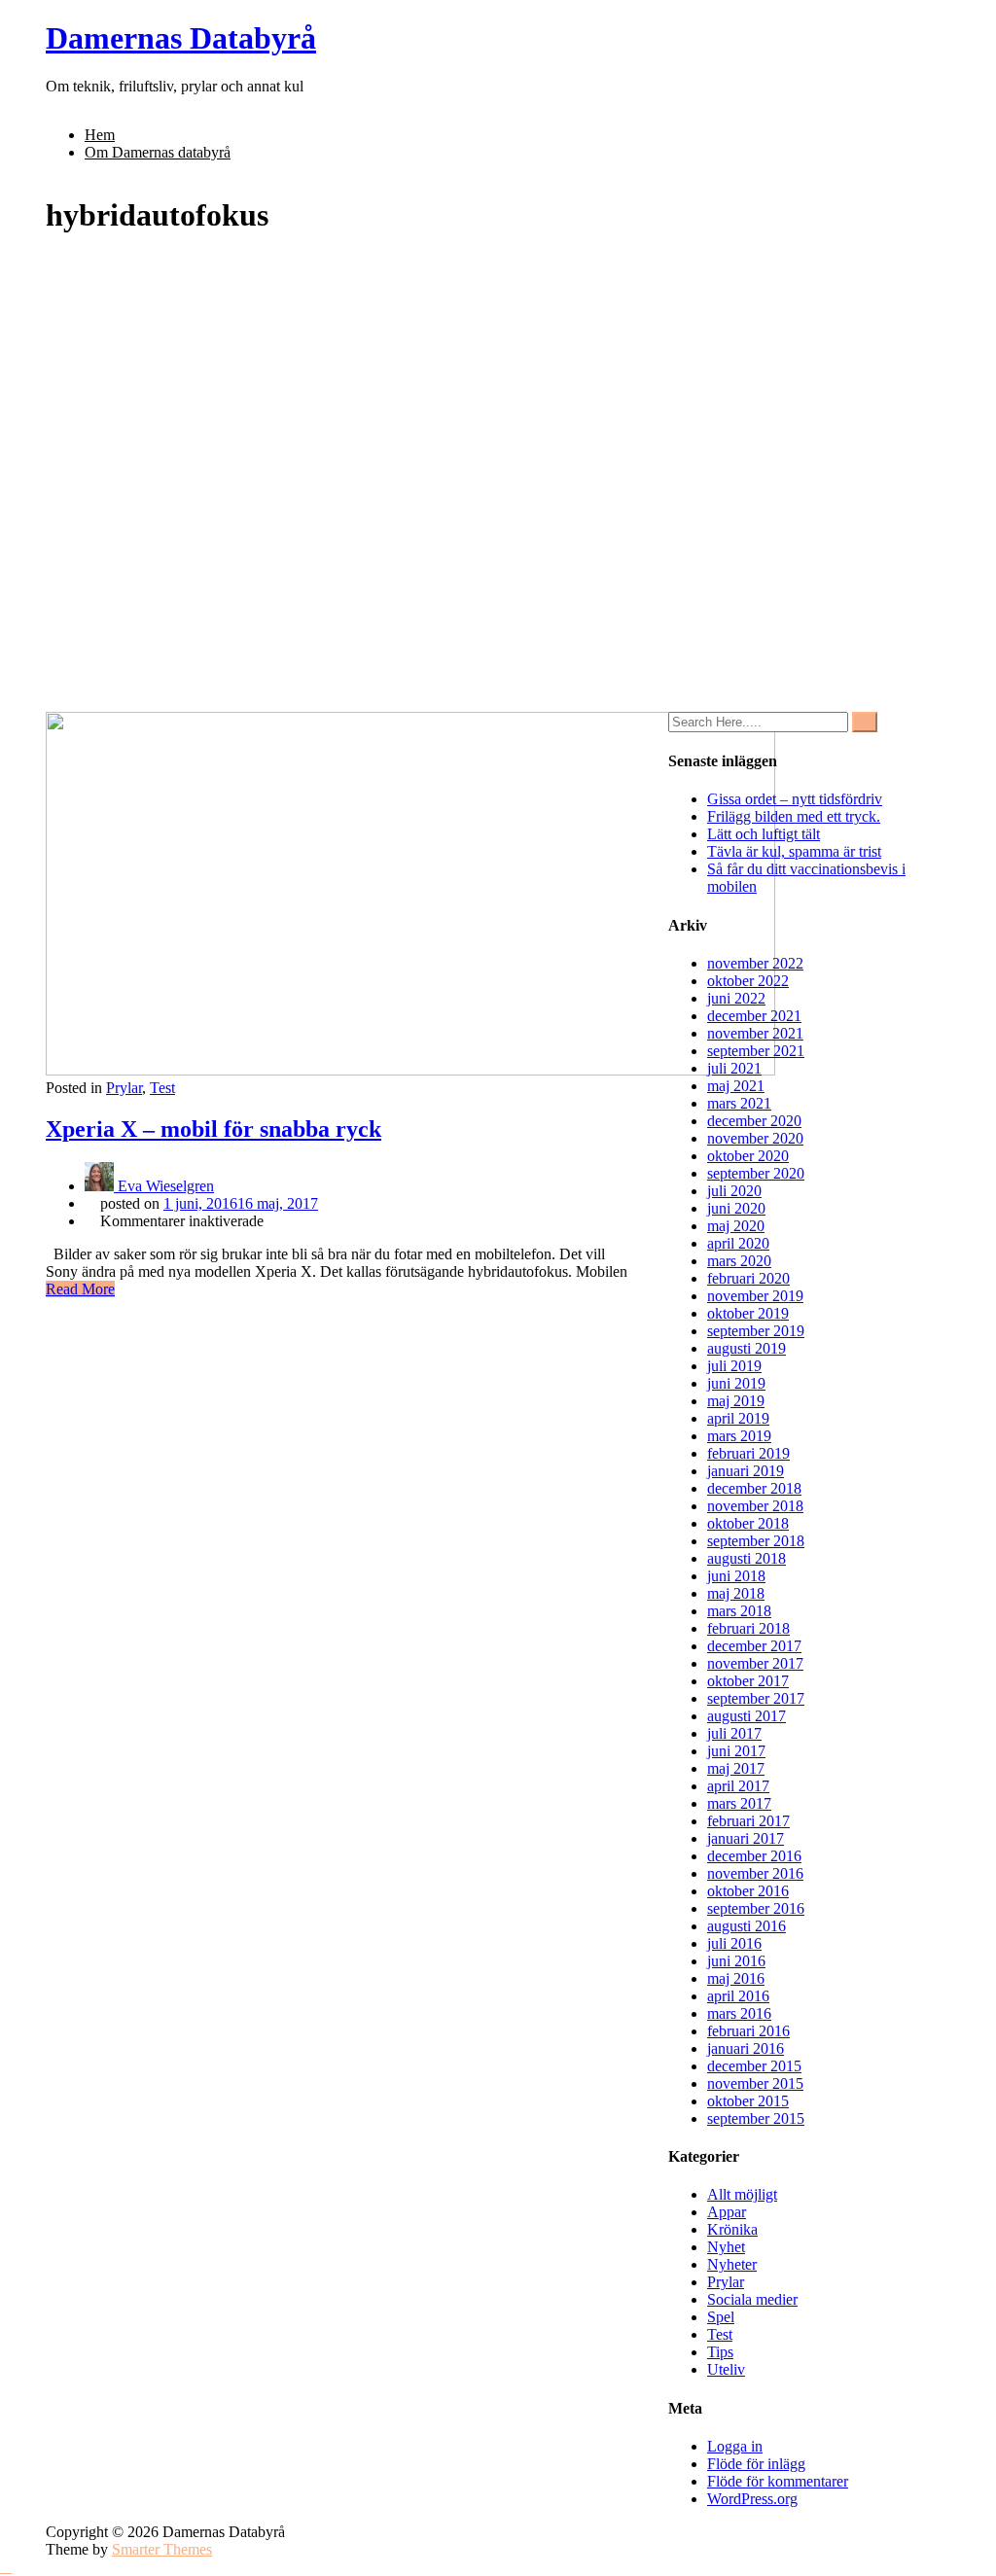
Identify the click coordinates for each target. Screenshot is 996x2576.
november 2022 (755, 963)
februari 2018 (748, 1628)
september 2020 (756, 1173)
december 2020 (754, 1121)
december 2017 (754, 1646)
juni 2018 (736, 1576)
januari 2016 (746, 2048)
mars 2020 (739, 1261)
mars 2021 (739, 1103)
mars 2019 (739, 1436)
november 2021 (755, 1033)
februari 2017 (748, 1821)
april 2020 (738, 1243)
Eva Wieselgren (164, 1186)
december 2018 (754, 1488)
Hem (100, 135)
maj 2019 (736, 1401)
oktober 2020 (748, 1156)
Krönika (732, 2229)
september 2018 (756, 1541)
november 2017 (755, 1663)
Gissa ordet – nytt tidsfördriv (795, 799)
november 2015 (755, 2083)
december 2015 (754, 2066)
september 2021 (756, 1051)
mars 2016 (739, 2013)
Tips (720, 2352)
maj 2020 (736, 1226)
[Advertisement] (498, 566)
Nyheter (732, 2264)
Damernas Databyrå (181, 38)
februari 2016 (748, 2031)
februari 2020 (748, 1278)
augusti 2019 (747, 1348)
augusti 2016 (747, 1926)
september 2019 (756, 1331)
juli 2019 (734, 1366)
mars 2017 (739, 1803)
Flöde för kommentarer (778, 2481)
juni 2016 (736, 1961)
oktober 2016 (748, 1891)
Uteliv (726, 2369)
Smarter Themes (162, 2549)
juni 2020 (736, 1208)
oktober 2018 (748, 1523)
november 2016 (755, 1873)
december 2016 (754, 1856)
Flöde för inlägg (756, 2464)
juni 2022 (736, 998)
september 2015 (756, 2118)
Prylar (124, 1088)
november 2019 (755, 1296)
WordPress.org (752, 2499)
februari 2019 (748, 1453)
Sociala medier (752, 2299)
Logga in (735, 2446)
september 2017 (756, 1698)
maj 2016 (736, 1978)
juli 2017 (734, 1733)
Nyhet (726, 2247)
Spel (721, 2317)
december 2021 (754, 1016)
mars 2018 (739, 1611)
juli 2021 (734, 1068)
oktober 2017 (748, 1681)
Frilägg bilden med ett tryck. (794, 816)
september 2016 (756, 1908)
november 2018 (755, 1506)
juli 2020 (734, 1191)
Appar (727, 2212)
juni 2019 (736, 1383)
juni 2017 (736, 1751)
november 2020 (755, 1138)
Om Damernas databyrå (158, 152)
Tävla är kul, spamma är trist (794, 851)
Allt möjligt (742, 2194)
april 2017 (738, 1786)
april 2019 (738, 1418)
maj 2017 (736, 1768)
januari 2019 (746, 1471)
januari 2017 (746, 1838)
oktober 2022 (748, 981)
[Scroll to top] (6, 2567)
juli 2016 (734, 1943)
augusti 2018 (747, 1558)
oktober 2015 (748, 2101)
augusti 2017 (747, 1716)
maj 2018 (736, 1593)
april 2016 (738, 1996)
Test (162, 1088)
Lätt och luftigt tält (764, 834)
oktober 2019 (748, 1313)
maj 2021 (736, 1086)
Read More (80, 1289)
